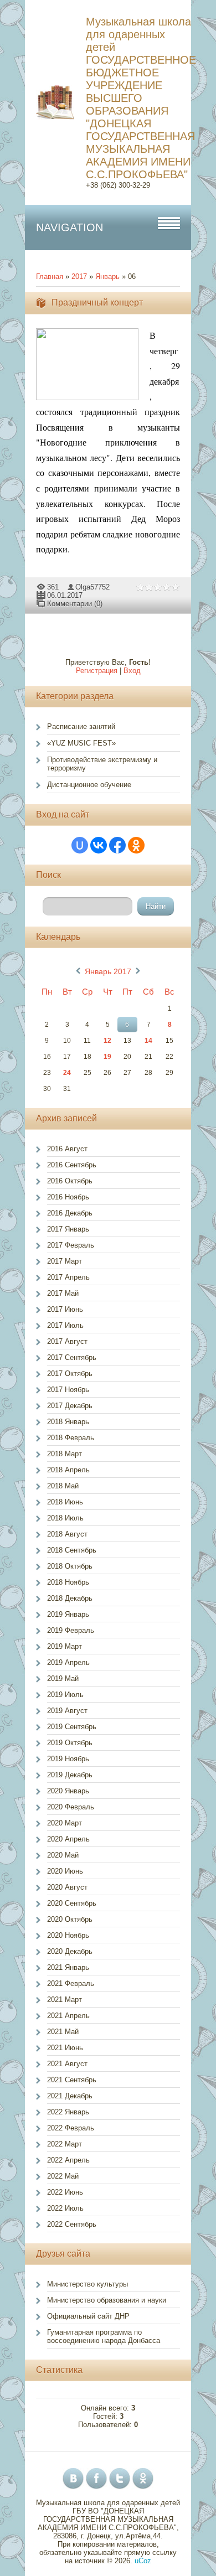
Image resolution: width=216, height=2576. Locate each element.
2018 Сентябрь (72, 1550)
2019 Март (65, 1646)
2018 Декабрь (70, 1598)
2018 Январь (68, 1422)
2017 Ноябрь (68, 1390)
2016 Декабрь (70, 1213)
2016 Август (67, 1149)
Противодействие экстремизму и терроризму (102, 764)
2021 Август (67, 2064)
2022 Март (65, 2144)
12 (107, 1041)
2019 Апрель (68, 1662)
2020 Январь (68, 1791)
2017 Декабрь (70, 1406)
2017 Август (67, 1341)
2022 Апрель (68, 2160)
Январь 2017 (108, 971)
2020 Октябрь (70, 1919)
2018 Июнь (65, 1502)
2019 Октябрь (70, 1743)
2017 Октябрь (70, 1374)
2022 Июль (65, 2208)
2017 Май (63, 1293)
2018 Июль (65, 1518)
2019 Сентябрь (72, 1727)
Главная (50, 276)
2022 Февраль (71, 2128)
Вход (132, 671)
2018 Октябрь (70, 1566)
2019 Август (67, 1711)
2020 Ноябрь (68, 1935)
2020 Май (63, 1855)
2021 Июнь (65, 2048)
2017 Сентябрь (72, 1357)
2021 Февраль (71, 1983)
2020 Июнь (65, 1871)
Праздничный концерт (97, 302)
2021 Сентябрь (72, 2080)
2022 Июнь (65, 2192)
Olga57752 (92, 587)
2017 (79, 276)
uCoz (143, 2561)
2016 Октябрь (70, 1181)
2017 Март (65, 1261)
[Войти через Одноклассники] (136, 845)
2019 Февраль (71, 1630)
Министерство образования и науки (107, 2300)
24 (67, 1073)
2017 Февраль (71, 1245)
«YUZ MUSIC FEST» (81, 743)
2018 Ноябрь (68, 1582)
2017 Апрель (68, 1277)
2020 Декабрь (70, 1951)
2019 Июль (65, 1695)
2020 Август (67, 1887)
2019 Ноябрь (68, 1759)
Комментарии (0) (75, 604)
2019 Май (63, 1678)
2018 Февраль (71, 1438)
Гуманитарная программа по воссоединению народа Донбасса (104, 2336)
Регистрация (97, 671)
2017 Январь (68, 1229)
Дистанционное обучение (89, 785)
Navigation (70, 227)
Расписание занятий (81, 726)
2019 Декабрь (70, 1775)
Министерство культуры (88, 2284)
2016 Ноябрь (68, 1197)
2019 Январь (68, 1614)
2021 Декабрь (70, 2096)
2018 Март (65, 1454)
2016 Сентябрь (72, 1165)
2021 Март (65, 2000)
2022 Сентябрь (72, 2224)
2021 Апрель (68, 2016)
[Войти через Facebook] (117, 845)
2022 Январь (68, 2112)
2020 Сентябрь (72, 1903)
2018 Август (67, 1534)
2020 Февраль (71, 1807)
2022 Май (63, 2176)
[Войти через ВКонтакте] (99, 845)
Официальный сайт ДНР (88, 2316)
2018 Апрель (68, 1470)
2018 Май (63, 1486)
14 (148, 1041)
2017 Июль (65, 1325)
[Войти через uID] (80, 845)
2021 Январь (68, 1967)
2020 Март (65, 1823)
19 (107, 1057)
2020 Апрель (68, 1839)
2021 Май (63, 2032)
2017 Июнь (65, 1309)
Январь (107, 276)
